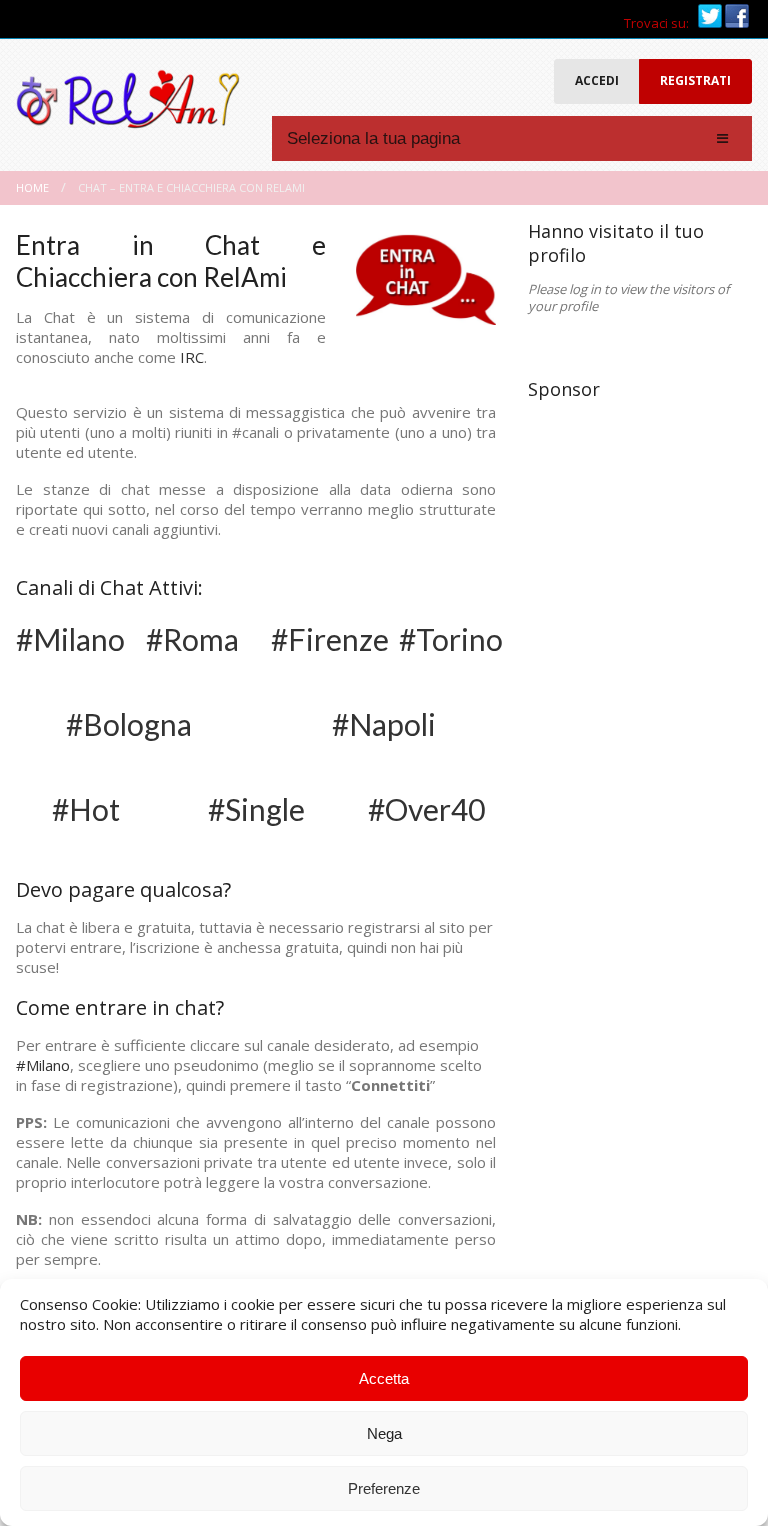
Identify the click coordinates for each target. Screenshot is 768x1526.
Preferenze (384, 1488)
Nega (384, 1433)
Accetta (384, 1378)
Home (32, 187)
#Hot (86, 809)
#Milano (70, 639)
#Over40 (426, 809)
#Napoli (384, 724)
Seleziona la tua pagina (373, 138)
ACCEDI (597, 80)
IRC (192, 357)
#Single (256, 809)
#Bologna (129, 724)
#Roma (192, 639)
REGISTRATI (695, 80)
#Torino (451, 639)
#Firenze (330, 639)
